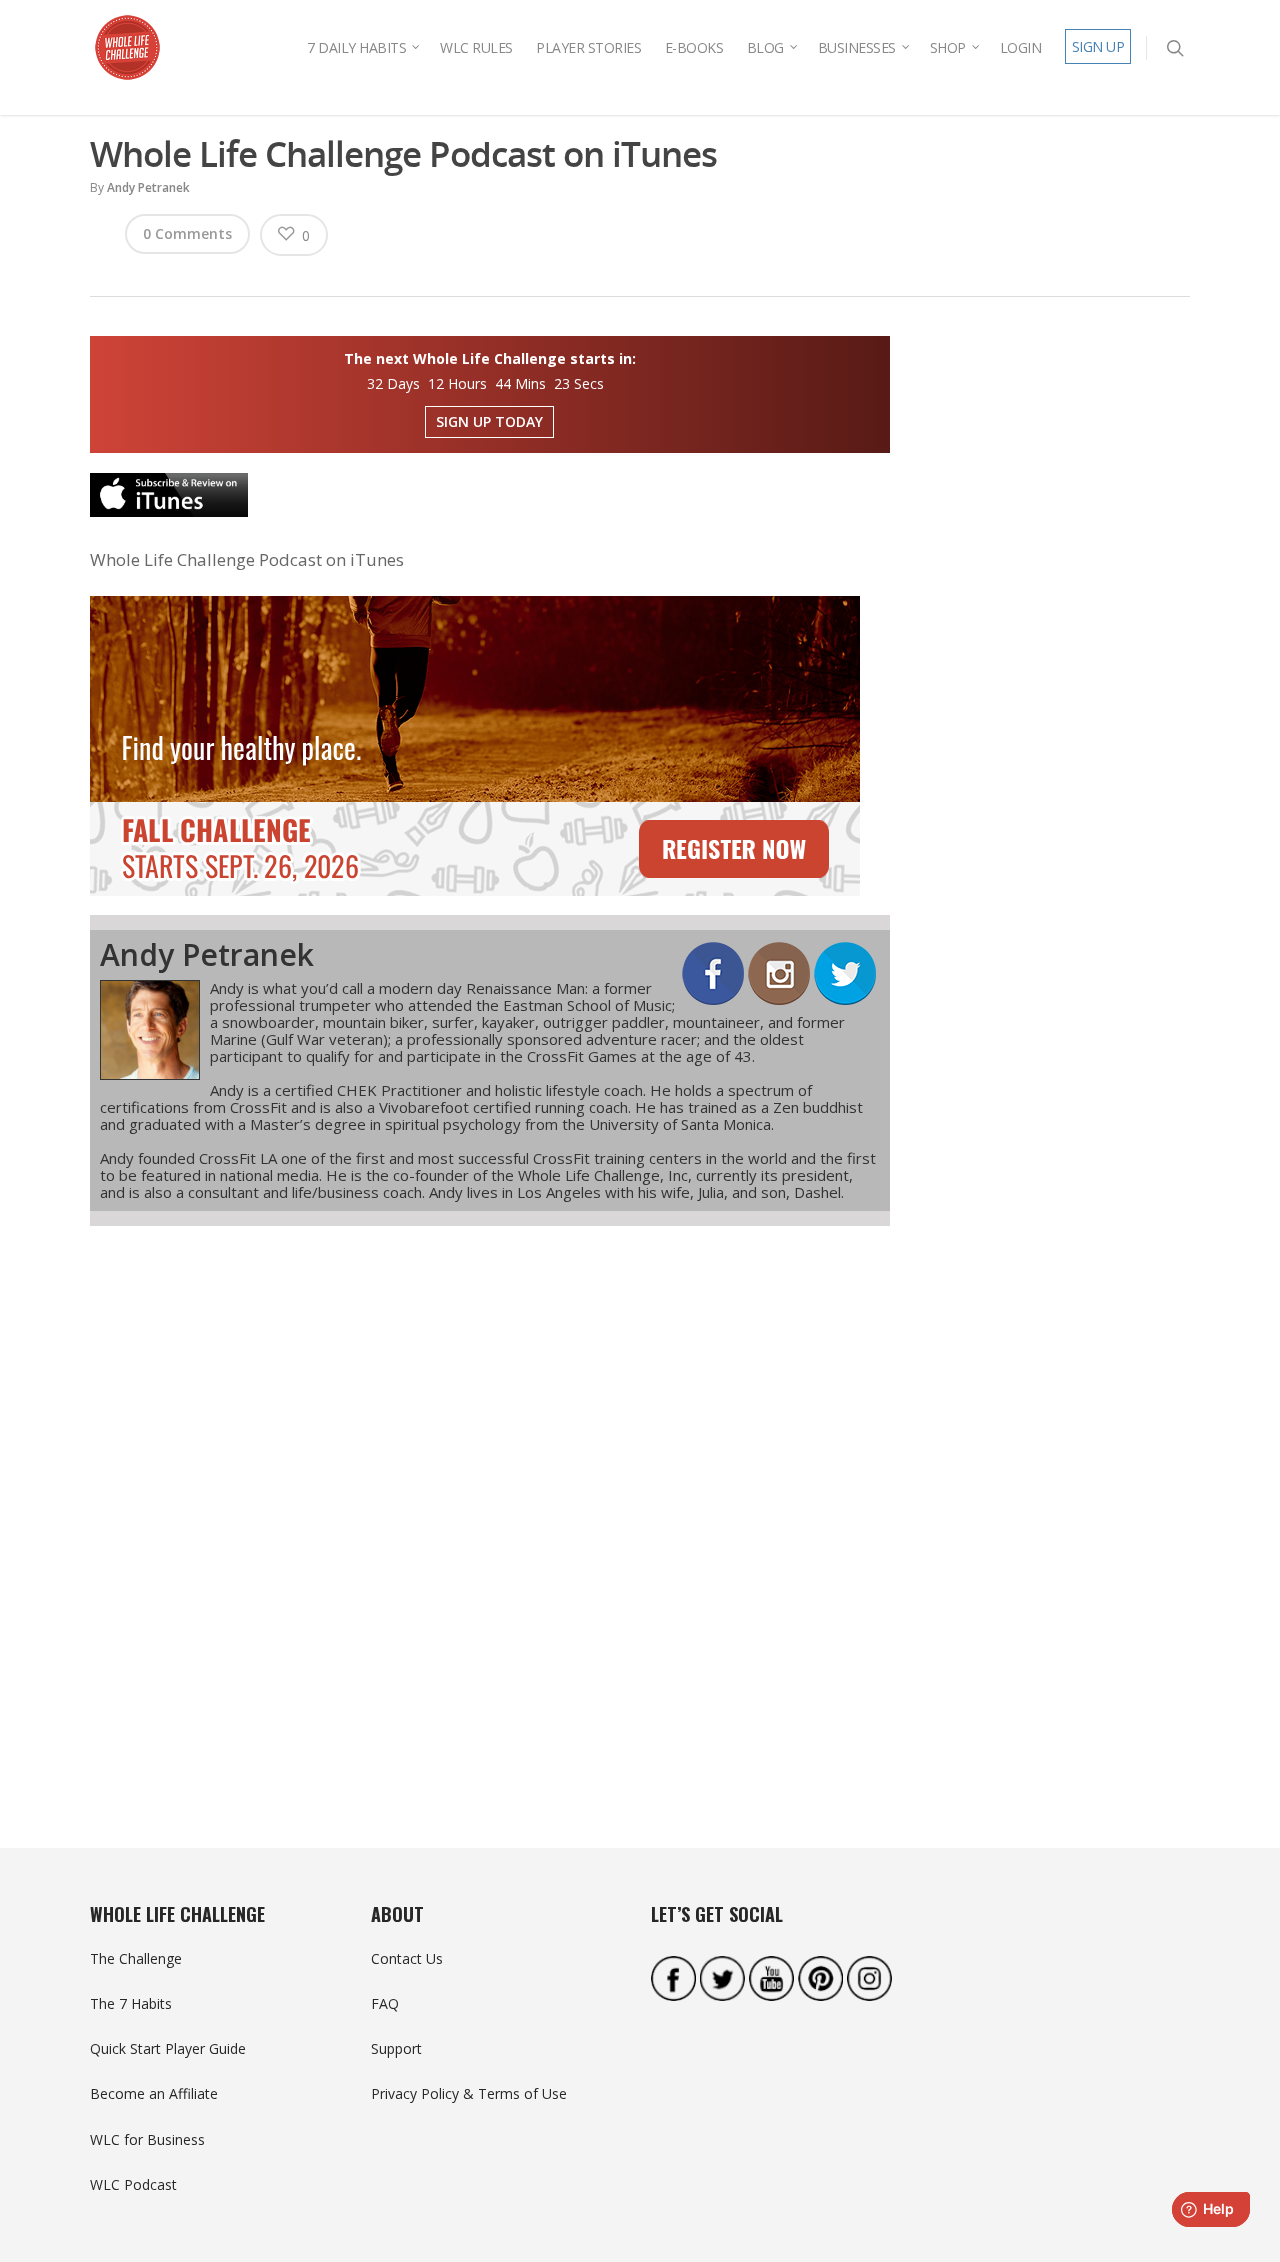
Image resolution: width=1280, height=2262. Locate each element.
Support (396, 2048)
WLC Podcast (133, 2184)
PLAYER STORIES (588, 47)
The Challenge (136, 1958)
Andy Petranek (148, 187)
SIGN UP (1098, 46)
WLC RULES (476, 47)
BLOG (765, 47)
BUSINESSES (857, 47)
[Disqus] (490, 1501)
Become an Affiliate (154, 2093)
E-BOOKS (694, 47)
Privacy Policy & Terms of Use (469, 2093)
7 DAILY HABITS (356, 47)
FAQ (385, 2003)
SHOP (948, 47)
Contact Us (407, 1958)
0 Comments (187, 233)
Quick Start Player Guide (168, 2048)
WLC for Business (147, 2139)
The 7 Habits (131, 2003)
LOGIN (1021, 47)
